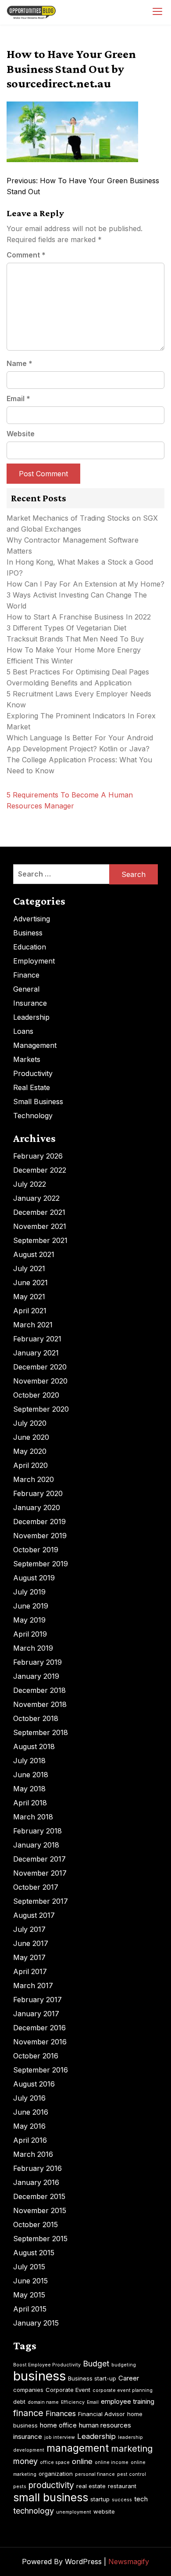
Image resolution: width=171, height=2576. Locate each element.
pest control (132, 2474)
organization (56, 2474)
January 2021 (36, 1353)
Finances (61, 2413)
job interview (60, 2437)
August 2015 (34, 2253)
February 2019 (37, 1662)
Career (129, 2378)
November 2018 (40, 1704)
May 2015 (29, 2295)
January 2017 (36, 2014)
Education (30, 947)
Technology (33, 1116)
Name (20, 363)
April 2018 (30, 1803)
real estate (91, 2486)
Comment (26, 255)
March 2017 (33, 1985)
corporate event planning (123, 2390)
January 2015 (36, 2323)
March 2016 (33, 2154)
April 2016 (30, 2140)
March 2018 (33, 1817)
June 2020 (31, 1437)
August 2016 (34, 2084)
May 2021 (29, 1297)
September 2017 (41, 1901)
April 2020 (30, 1465)
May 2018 (29, 1789)
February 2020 (38, 1493)
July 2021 (29, 1268)
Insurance (30, 1003)
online (82, 2461)
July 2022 (30, 1184)
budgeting (124, 2365)
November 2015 (40, 2210)
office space (55, 2462)
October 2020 (36, 1395)
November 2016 (40, 2042)
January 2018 (36, 1845)
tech (141, 2499)
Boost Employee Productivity (47, 2365)
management (78, 2448)
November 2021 (40, 1226)
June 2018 (31, 1775)
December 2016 (39, 2028)
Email (18, 399)
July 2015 (29, 2267)
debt (19, 2402)
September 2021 (40, 1240)
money (25, 2461)
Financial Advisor (102, 2414)
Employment (34, 961)
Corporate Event (68, 2390)
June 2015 (30, 2281)
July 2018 (29, 1761)
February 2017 (37, 2000)
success (122, 2500)
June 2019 (31, 1606)
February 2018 (37, 1831)
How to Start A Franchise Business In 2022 (79, 617)
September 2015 (40, 2239)
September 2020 (41, 1409)
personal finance (95, 2474)
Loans (23, 1031)
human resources (105, 2425)
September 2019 (41, 1564)
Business (28, 933)
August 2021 (34, 1254)
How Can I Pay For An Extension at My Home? (85, 584)
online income (112, 2462)
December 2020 (40, 1367)
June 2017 (31, 1943)
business (39, 2376)
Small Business (38, 1101)
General (26, 989)
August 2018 (34, 1746)
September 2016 (41, 2070)
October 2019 (36, 1550)
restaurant (122, 2486)
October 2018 (36, 1718)
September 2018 (41, 1732)
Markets (27, 1059)
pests (20, 2487)
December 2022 (40, 1170)
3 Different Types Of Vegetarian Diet (66, 628)
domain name (43, 2402)
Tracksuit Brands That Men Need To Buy (75, 639)
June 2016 (31, 2112)
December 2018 (39, 1690)
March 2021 (33, 1325)
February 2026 (38, 1156)
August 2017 (34, 1915)
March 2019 (33, 1648)
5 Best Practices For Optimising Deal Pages (78, 672)
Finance (26, 975)
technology (34, 2511)
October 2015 (36, 2225)
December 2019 (39, 1522)
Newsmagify (129, 2562)
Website (21, 434)
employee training (128, 2401)
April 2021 (30, 1311)
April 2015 (30, 2309)
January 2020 (37, 1507)
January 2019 (36, 1676)
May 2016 (29, 2126)
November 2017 (40, 1873)
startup (100, 2499)
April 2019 (30, 1634)
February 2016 (37, 2168)
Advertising (32, 919)
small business (51, 2497)
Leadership (31, 1017)
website (104, 2511)
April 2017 (30, 1971)
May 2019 (29, 1620)
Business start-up (92, 2378)
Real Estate (32, 1087)
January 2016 (36, 2182)
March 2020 (34, 1479)
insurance (28, 2437)
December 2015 (39, 2196)
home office (58, 2425)
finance (28, 2413)
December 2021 (39, 1212)
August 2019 (34, 1578)
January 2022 (36, 1198)
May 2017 (29, 1957)
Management (35, 1045)
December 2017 (39, 1859)
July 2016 (29, 2098)
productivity (51, 2485)
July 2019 (29, 1592)
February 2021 (37, 1339)
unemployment (74, 2512)
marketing (132, 2449)
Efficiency (73, 2402)
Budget (96, 2364)
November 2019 (40, 1536)
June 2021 (30, 1283)
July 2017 (29, 1929)
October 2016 (36, 2056)
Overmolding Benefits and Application (69, 683)
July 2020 (30, 1423)
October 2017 (36, 1887)
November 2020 (40, 1381)
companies (28, 2390)
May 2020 (30, 1451)
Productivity (33, 1073)
